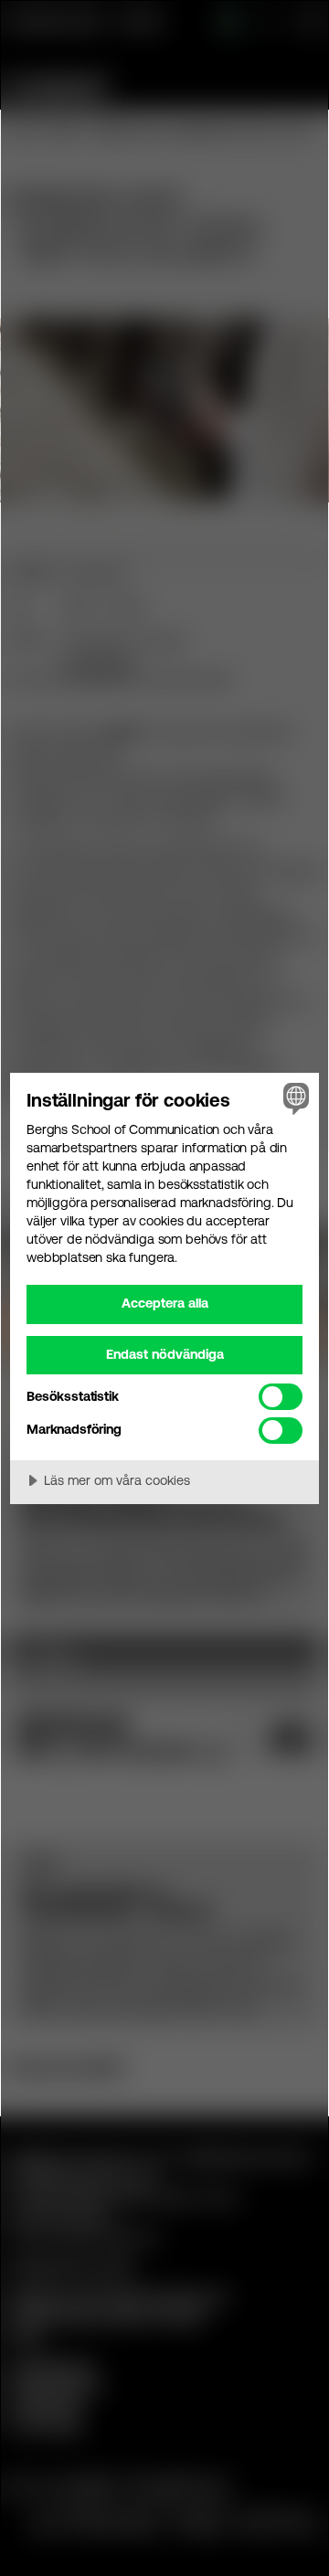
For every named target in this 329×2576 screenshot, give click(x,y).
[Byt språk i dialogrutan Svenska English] (293, 1098)
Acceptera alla (165, 1303)
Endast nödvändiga (165, 1354)
